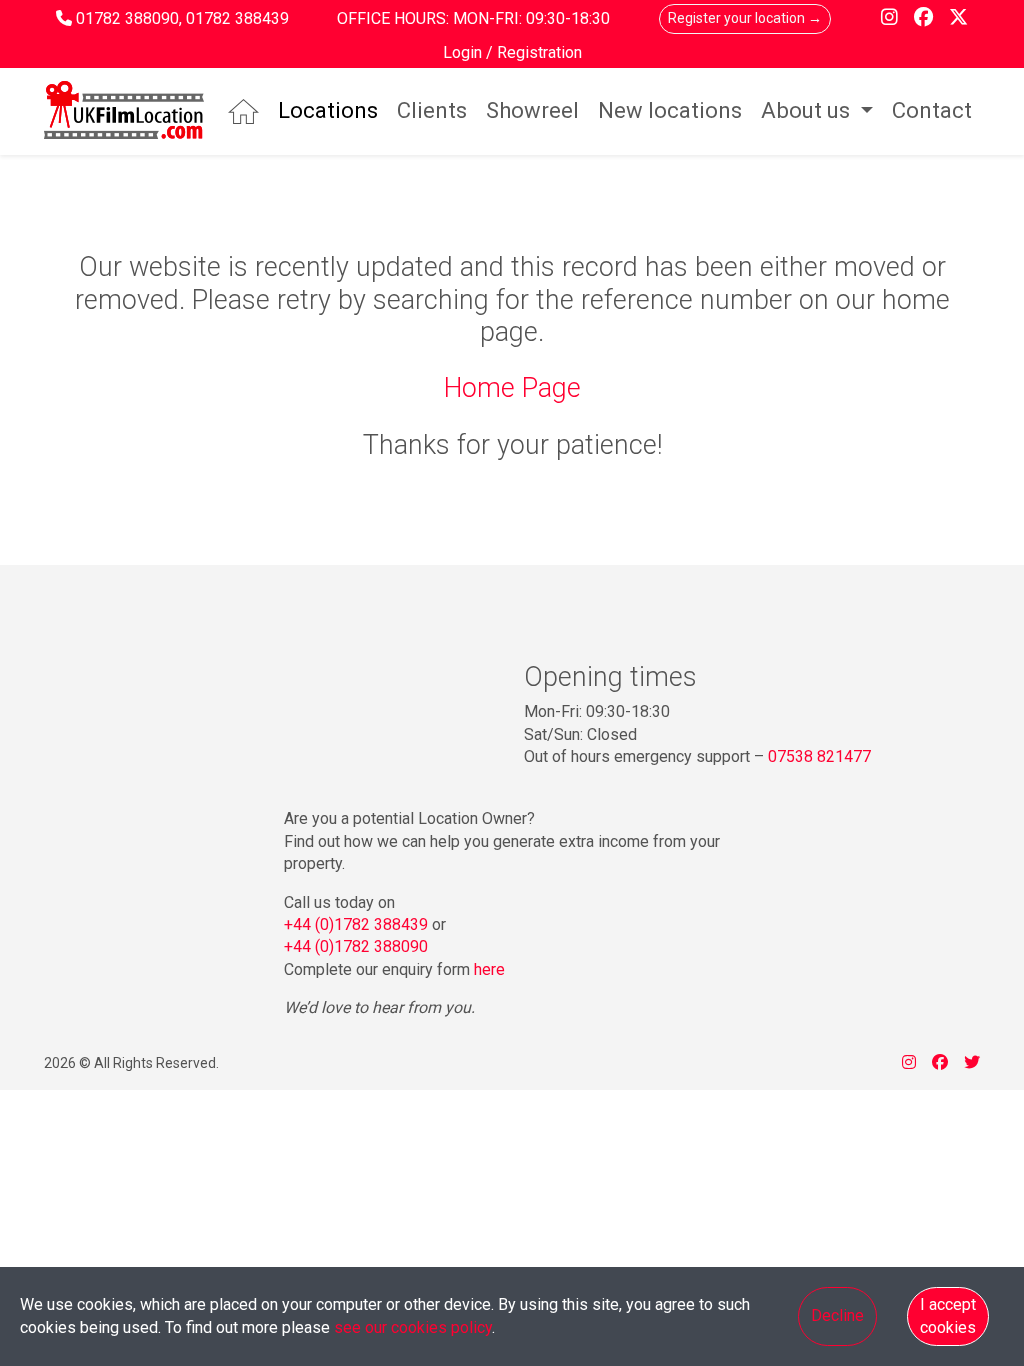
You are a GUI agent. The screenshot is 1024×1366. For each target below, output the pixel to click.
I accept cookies (948, 1315)
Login (464, 52)
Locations (328, 110)
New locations (670, 110)
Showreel (532, 110)
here (489, 969)
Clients (432, 110)
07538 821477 (819, 756)
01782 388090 (127, 18)
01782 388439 (237, 18)
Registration (539, 52)
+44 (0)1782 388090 (356, 946)
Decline (837, 1315)
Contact (932, 110)
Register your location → (745, 18)
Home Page (512, 388)
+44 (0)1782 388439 (356, 924)
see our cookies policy (413, 1327)
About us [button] (808, 110)
